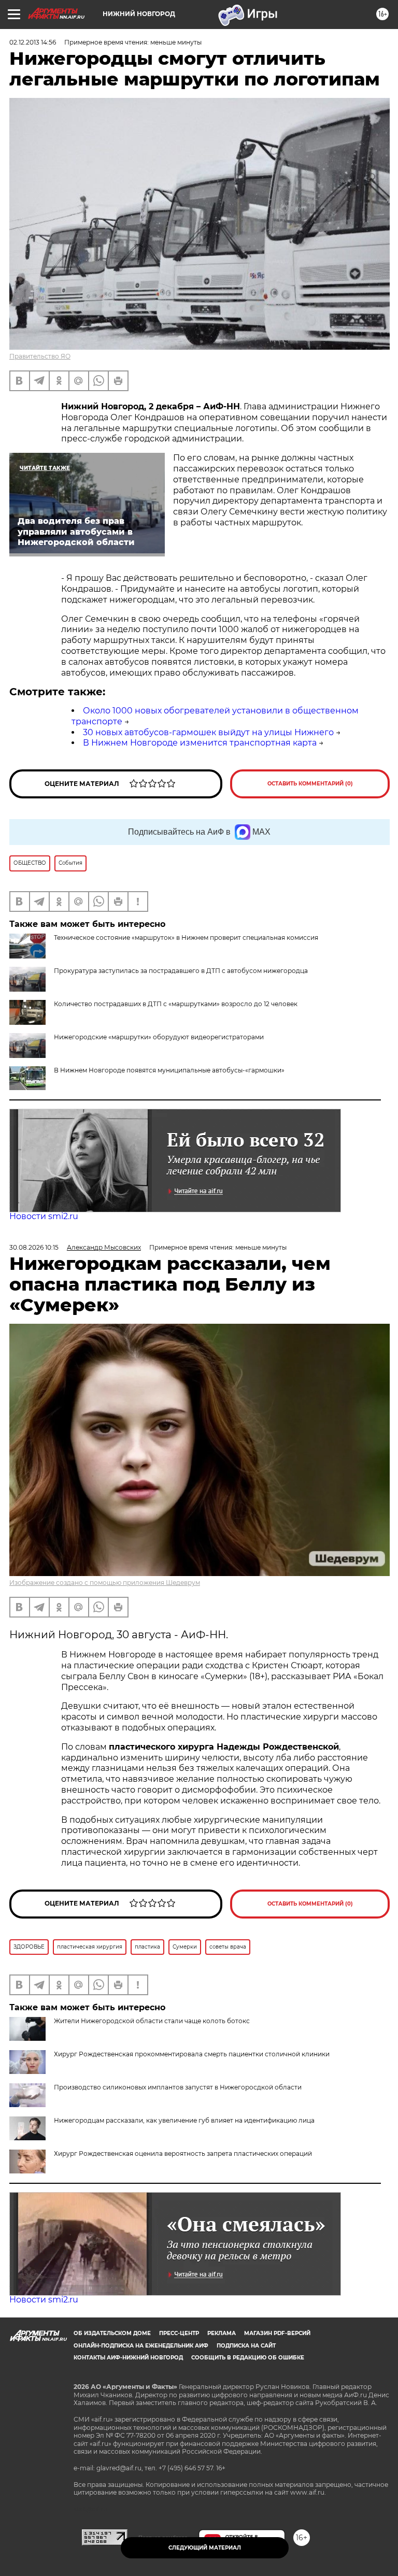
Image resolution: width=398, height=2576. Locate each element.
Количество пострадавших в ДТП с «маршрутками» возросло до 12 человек (176, 1004)
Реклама (222, 2333)
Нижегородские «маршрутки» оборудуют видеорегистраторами (159, 1037)
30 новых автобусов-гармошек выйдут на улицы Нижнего (208, 732)
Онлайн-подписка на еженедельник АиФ (141, 2346)
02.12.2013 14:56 (33, 42)
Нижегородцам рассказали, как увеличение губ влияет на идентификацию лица (184, 2120)
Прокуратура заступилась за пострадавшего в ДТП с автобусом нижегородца (181, 971)
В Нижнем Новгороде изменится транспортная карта (200, 743)
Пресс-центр (179, 2333)
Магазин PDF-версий (277, 2333)
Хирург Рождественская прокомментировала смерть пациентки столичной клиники (192, 2054)
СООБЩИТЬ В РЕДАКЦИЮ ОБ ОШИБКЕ (248, 2358)
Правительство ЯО (40, 356)
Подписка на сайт (246, 2346)
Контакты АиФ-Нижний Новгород (128, 2358)
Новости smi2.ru (44, 1216)
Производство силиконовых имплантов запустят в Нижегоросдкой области (178, 2087)
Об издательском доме (112, 2333)
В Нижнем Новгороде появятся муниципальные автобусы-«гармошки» (169, 1070)
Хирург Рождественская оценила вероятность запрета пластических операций (183, 2153)
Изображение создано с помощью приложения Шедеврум (105, 1583)
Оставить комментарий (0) (310, 784)
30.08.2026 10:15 (34, 1247)
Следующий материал (205, 2548)
